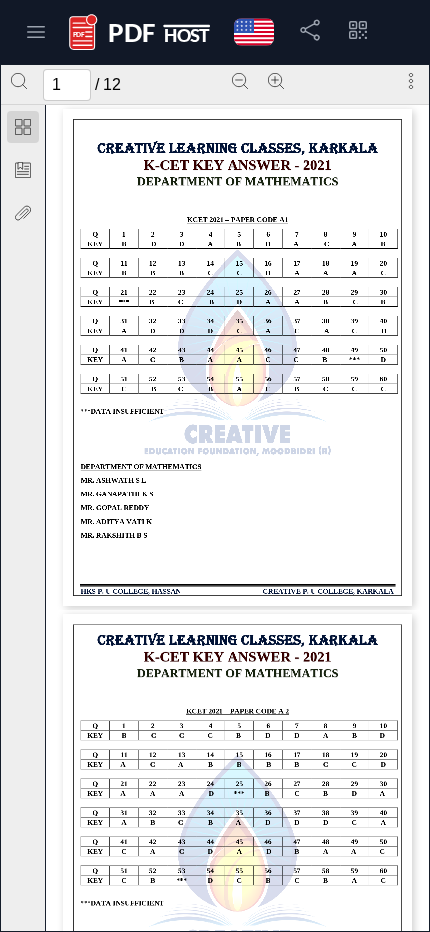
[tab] (23, 130)
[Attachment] (23, 213)
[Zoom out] (240, 81)
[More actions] (411, 81)
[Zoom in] (276, 81)
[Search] (19, 81)
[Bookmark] (23, 170)
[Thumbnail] (23, 127)
